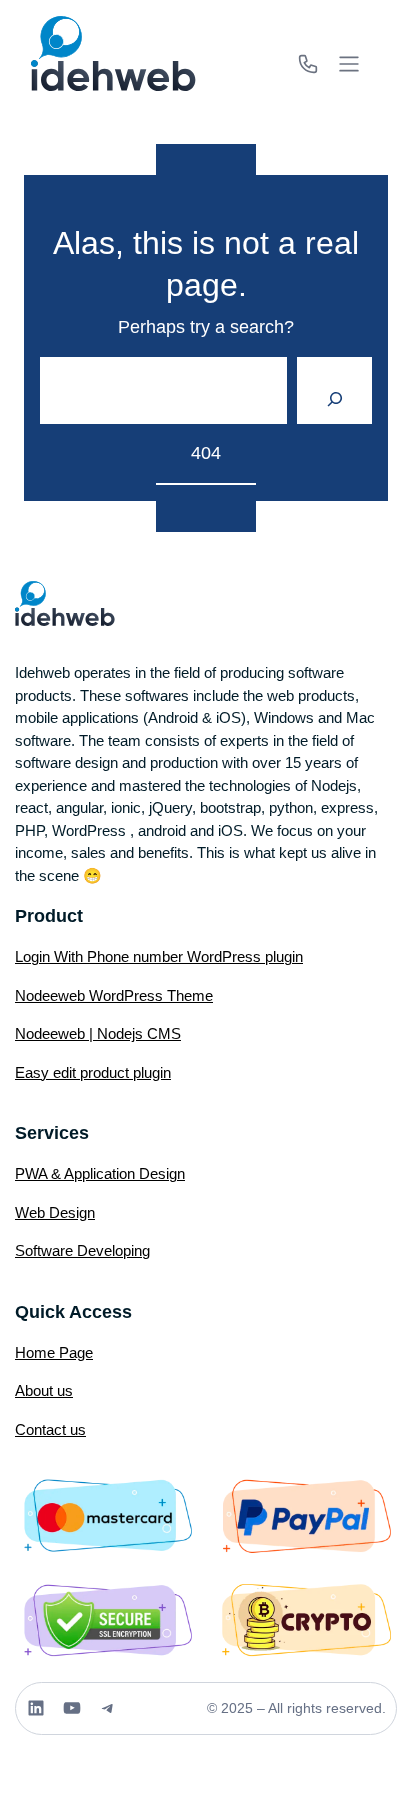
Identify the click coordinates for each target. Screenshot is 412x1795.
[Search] (334, 391)
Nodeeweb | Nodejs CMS (98, 1033)
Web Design (55, 1212)
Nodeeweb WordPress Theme (114, 995)
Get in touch (310, 64)
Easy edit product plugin (93, 1072)
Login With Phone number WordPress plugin (159, 956)
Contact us (50, 1429)
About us (44, 1390)
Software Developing (82, 1250)
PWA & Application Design (100, 1173)
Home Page (54, 1352)
